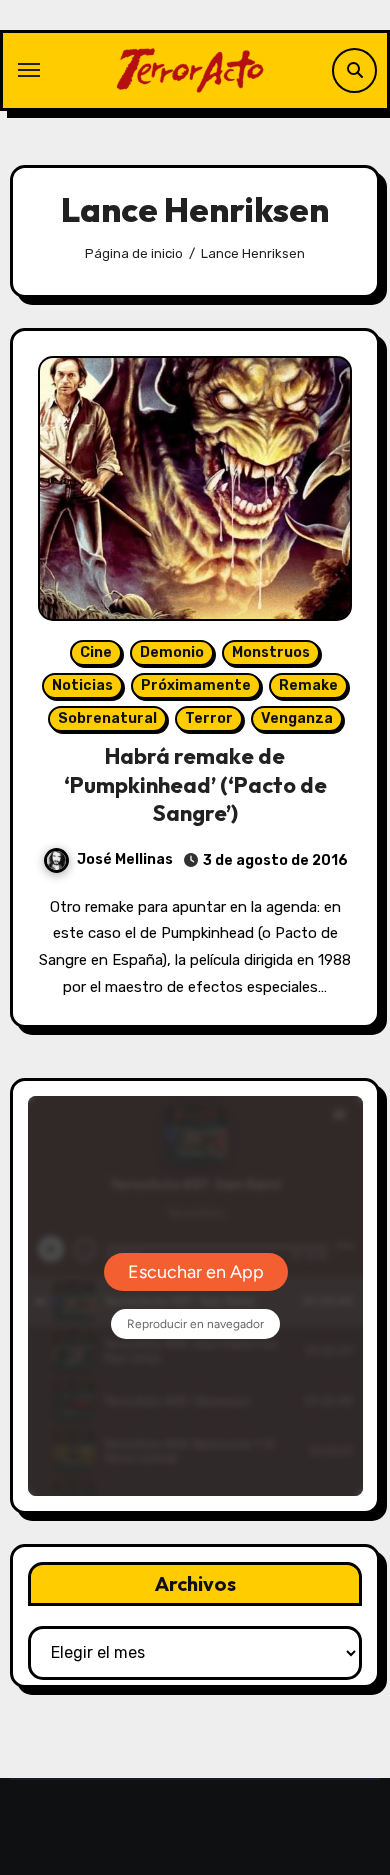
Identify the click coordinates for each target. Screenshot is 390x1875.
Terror (209, 718)
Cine (96, 652)
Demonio (172, 652)
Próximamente (196, 685)
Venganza (297, 718)
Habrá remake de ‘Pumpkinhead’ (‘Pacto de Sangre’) (195, 784)
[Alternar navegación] (29, 70)
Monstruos (271, 652)
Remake (308, 685)
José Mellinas (125, 859)
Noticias (82, 685)
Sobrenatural (107, 718)
